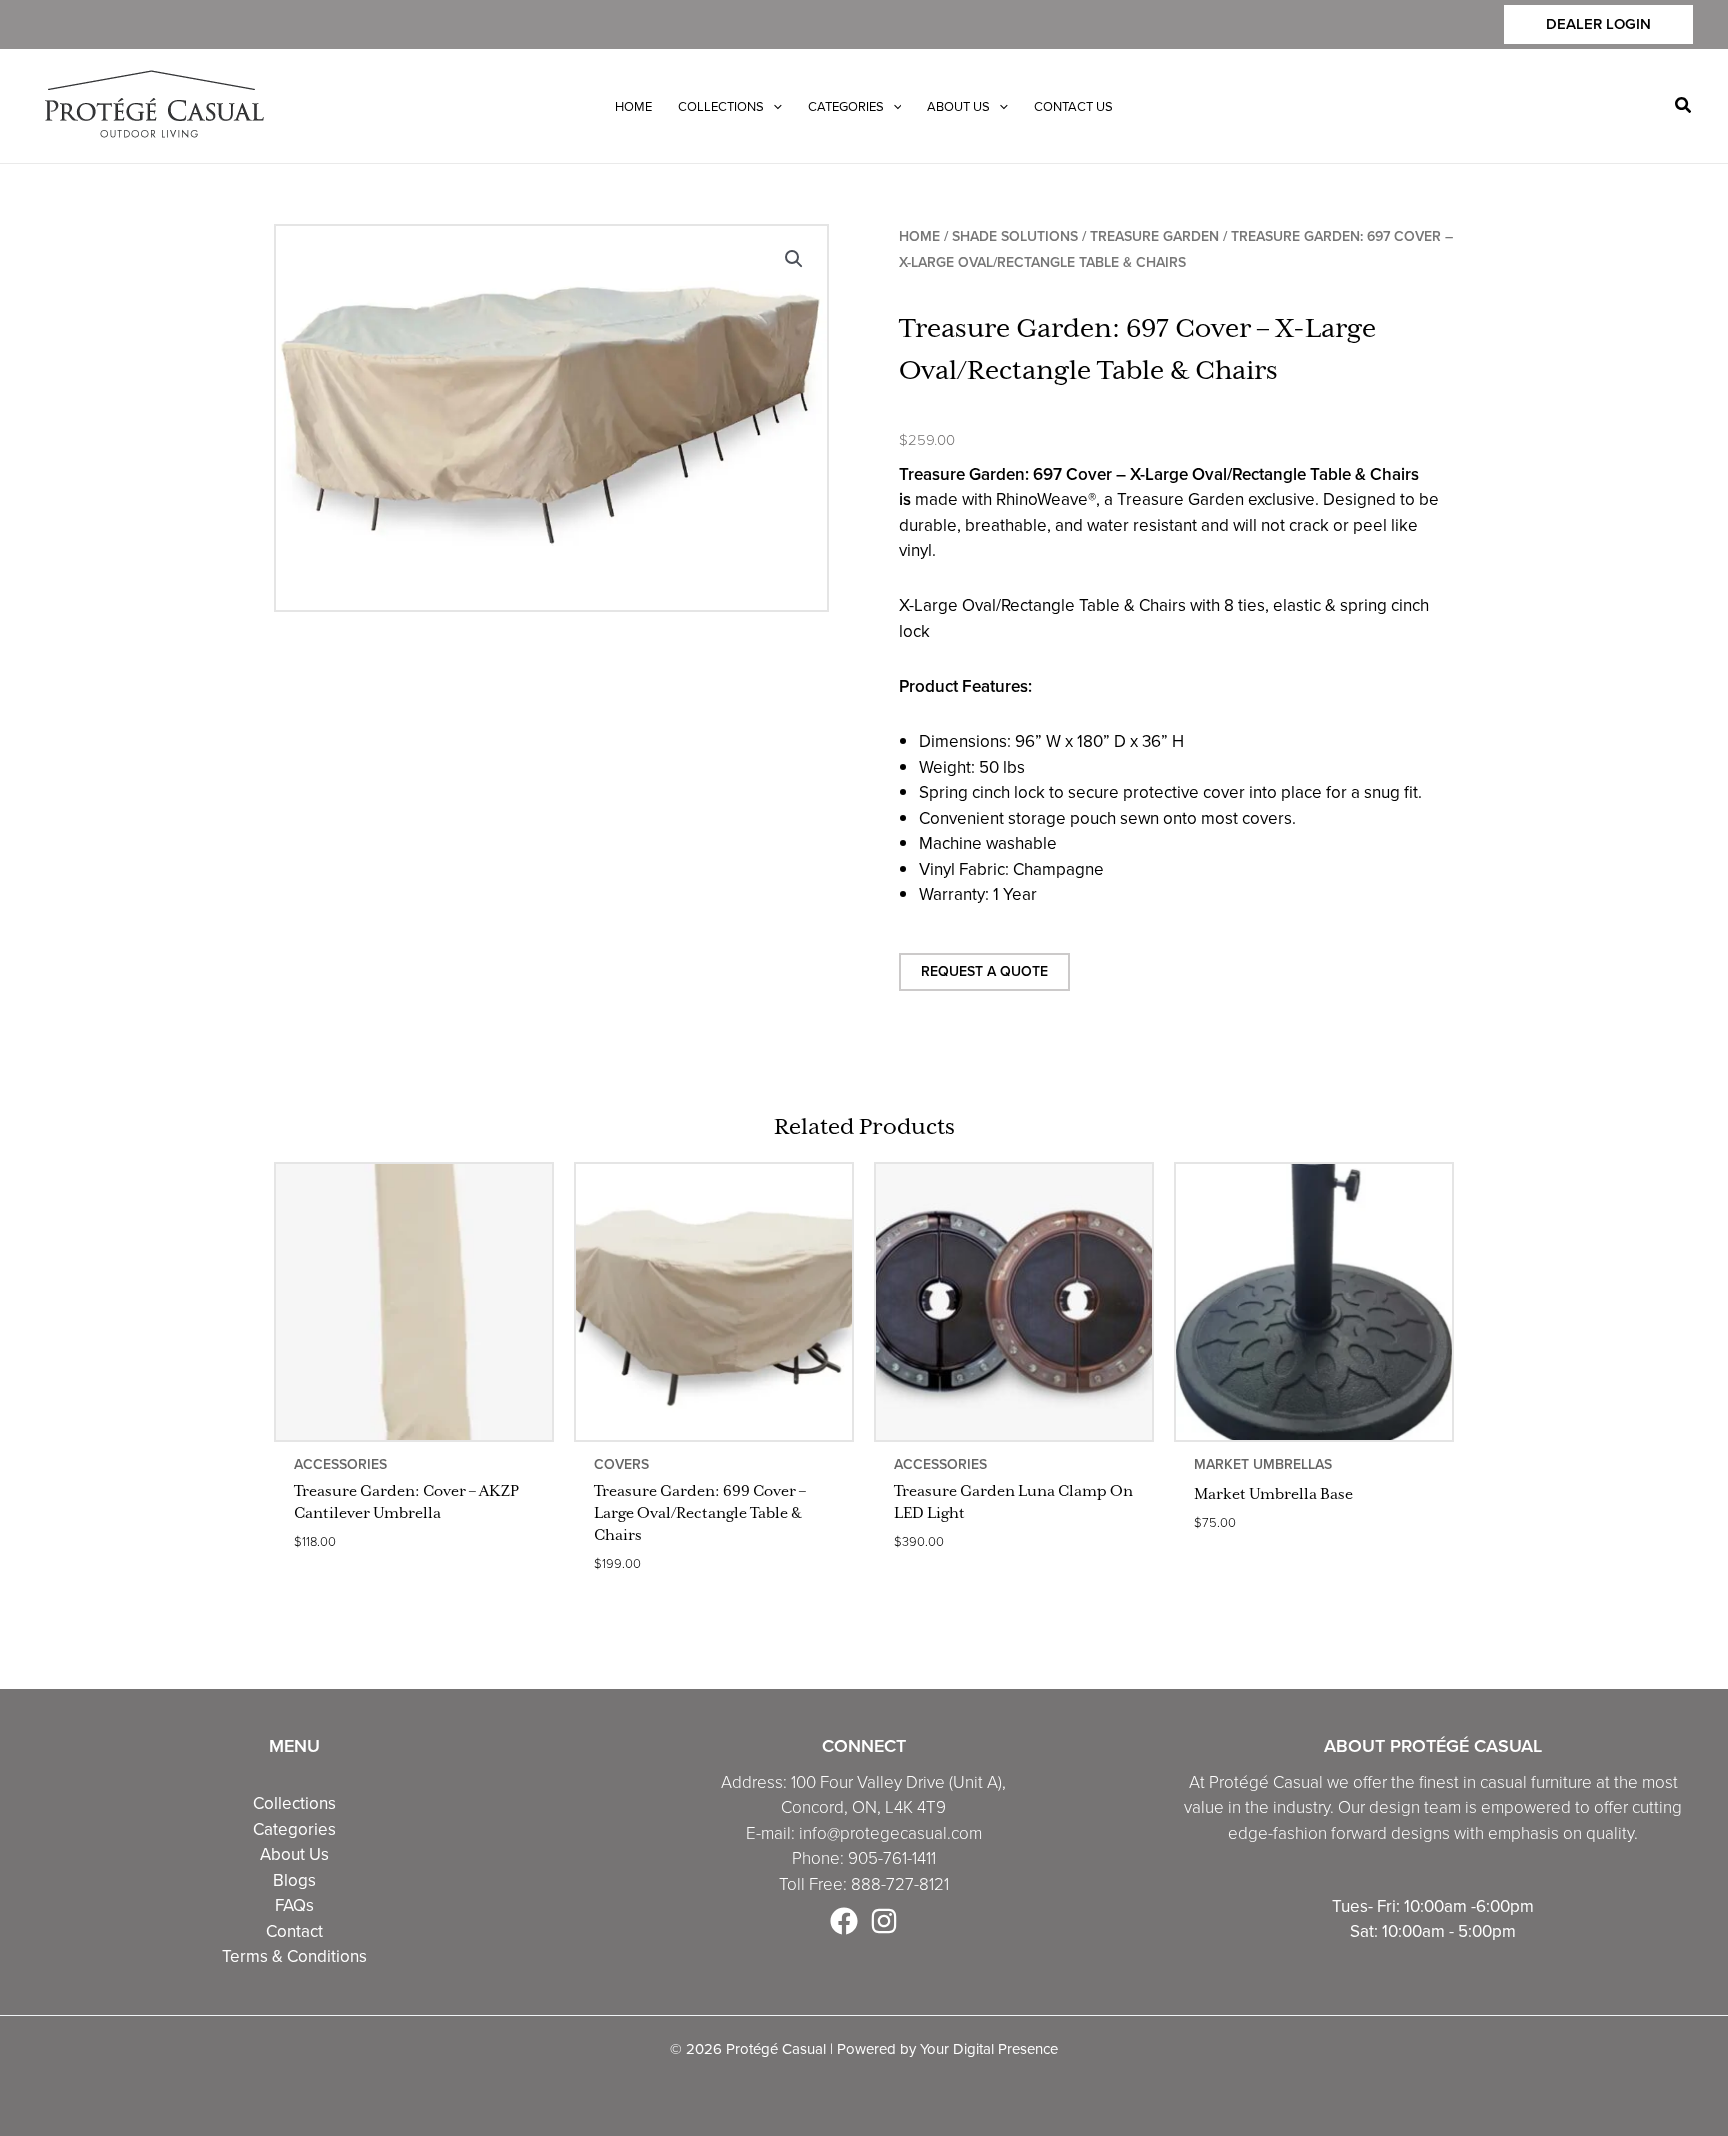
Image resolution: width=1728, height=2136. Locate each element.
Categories (294, 1829)
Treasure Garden (1154, 236)
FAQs (294, 1905)
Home (919, 236)
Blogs (294, 1880)
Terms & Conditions (294, 1956)
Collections (294, 1803)
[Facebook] (844, 1921)
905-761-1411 (892, 1858)
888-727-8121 (900, 1884)
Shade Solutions (1015, 236)
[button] (1598, 24)
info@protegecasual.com (890, 1833)
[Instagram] (884, 1921)
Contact (294, 1931)
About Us (294, 1854)
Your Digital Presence (989, 2048)
